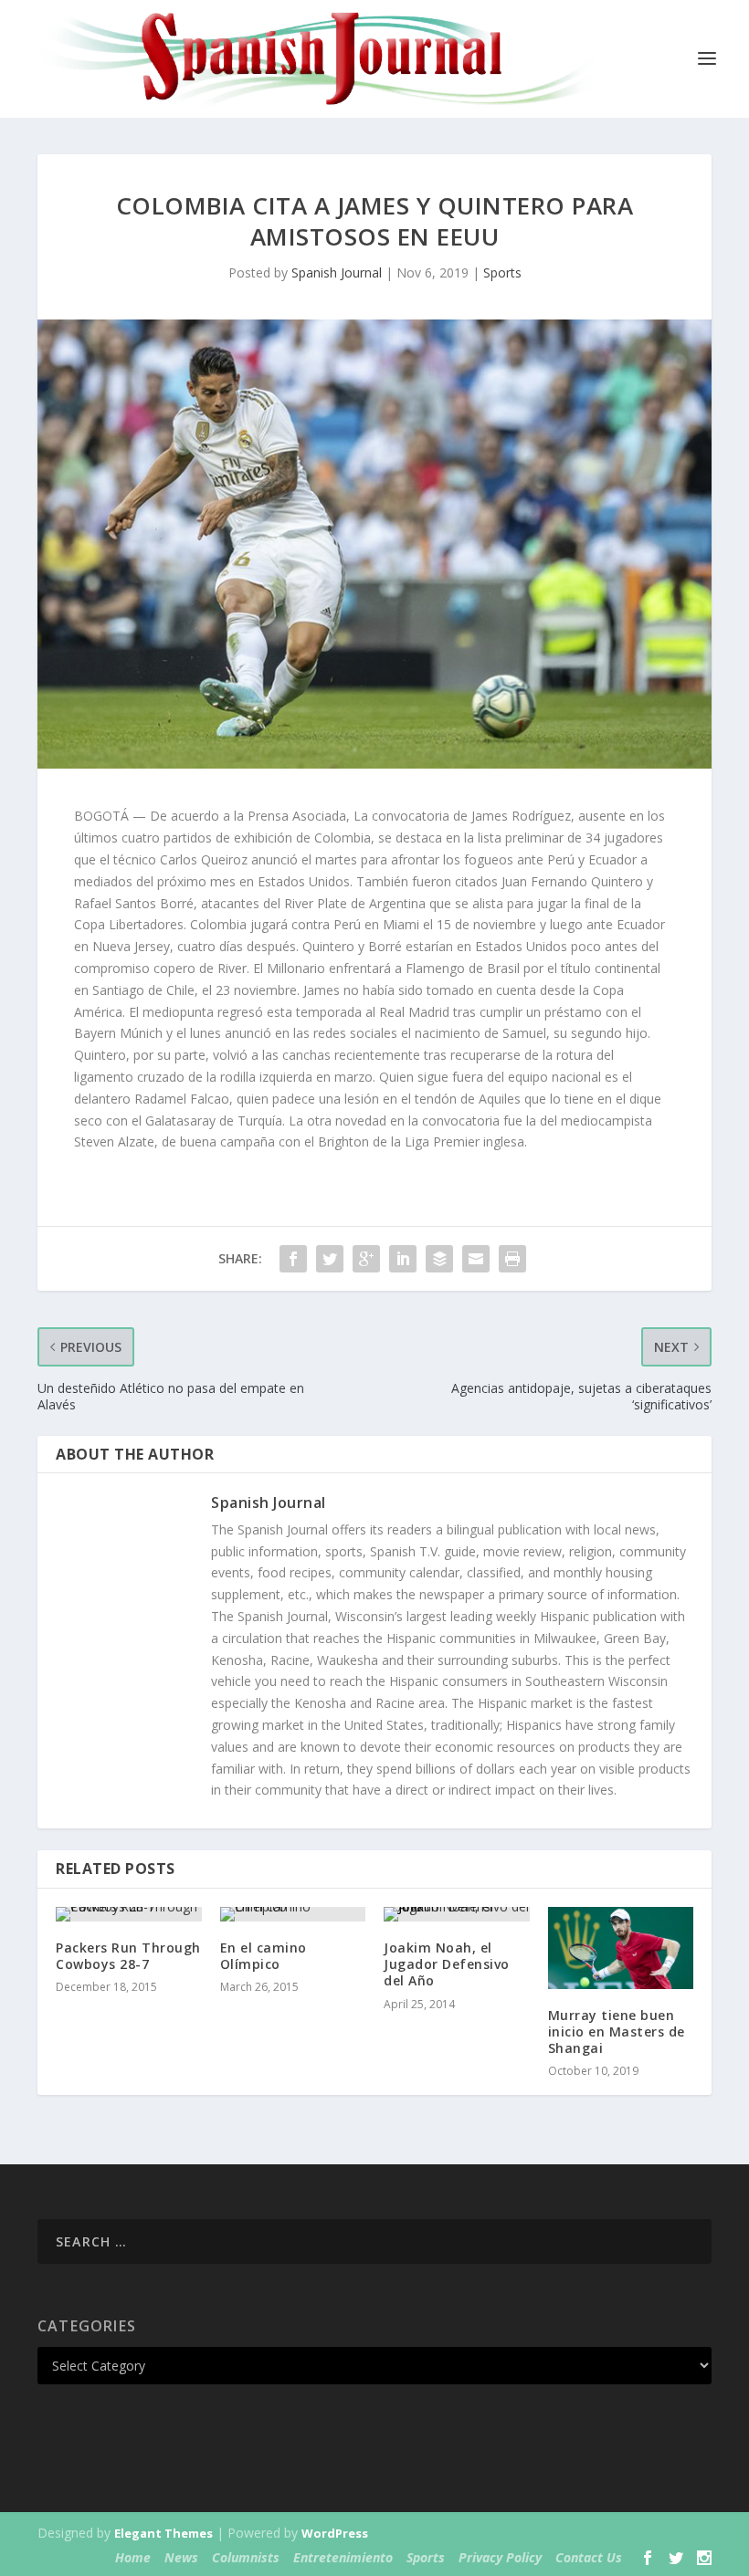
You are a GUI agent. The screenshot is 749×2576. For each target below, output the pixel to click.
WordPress (335, 2533)
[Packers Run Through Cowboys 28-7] (129, 1914)
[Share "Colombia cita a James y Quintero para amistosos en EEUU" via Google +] (366, 1259)
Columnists (246, 2557)
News (181, 2557)
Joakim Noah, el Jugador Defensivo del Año (447, 1964)
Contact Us (589, 2557)
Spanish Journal (337, 272)
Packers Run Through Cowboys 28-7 (128, 1956)
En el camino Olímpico (264, 1956)
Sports (502, 272)
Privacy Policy (500, 2557)
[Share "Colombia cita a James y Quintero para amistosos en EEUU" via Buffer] (439, 1259)
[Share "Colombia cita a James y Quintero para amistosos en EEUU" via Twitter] (330, 1259)
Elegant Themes (164, 2533)
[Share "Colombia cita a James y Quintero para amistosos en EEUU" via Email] (476, 1259)
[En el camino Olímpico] (293, 1914)
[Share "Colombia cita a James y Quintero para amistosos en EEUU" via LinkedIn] (403, 1259)
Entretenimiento (343, 2557)
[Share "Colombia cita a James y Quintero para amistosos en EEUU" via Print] (512, 1259)
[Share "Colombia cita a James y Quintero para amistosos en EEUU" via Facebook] (293, 1259)
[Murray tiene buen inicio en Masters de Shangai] (621, 1948)
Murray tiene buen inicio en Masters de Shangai (617, 2031)
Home (133, 2557)
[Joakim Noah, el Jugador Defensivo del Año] (457, 1914)
